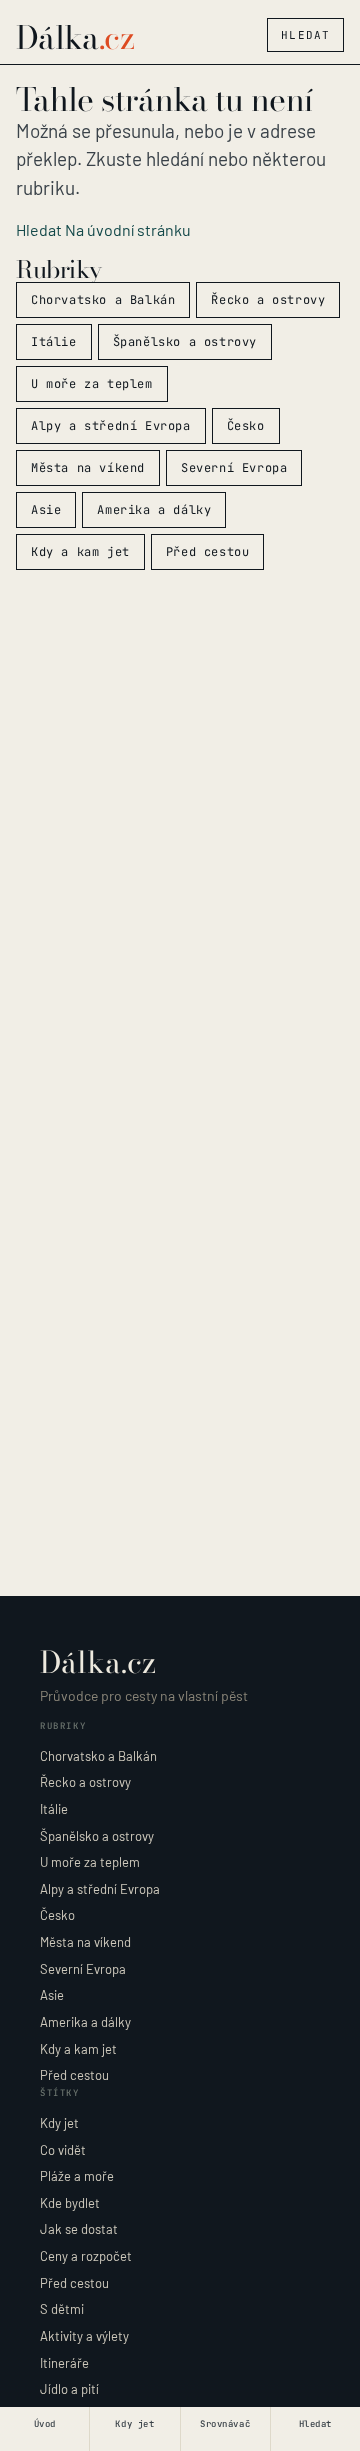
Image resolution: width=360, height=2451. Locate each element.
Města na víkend (88, 468)
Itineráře (64, 2363)
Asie (46, 510)
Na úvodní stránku (128, 229)
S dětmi (62, 2309)
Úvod (45, 2424)
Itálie (54, 342)
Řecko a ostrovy (268, 300)
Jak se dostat (79, 2229)
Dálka (75, 38)
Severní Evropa (234, 468)
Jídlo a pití (69, 2389)
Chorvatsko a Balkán (103, 300)
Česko (246, 426)
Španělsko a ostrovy (185, 342)
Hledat (305, 35)
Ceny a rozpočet (86, 2256)
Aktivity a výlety (84, 2336)
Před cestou (208, 552)
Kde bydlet (70, 2203)
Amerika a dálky (154, 510)
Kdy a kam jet (80, 552)
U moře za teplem (92, 384)
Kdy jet (59, 2123)
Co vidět (63, 2150)
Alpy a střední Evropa (111, 426)
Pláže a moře (77, 2176)
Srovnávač (225, 2424)
